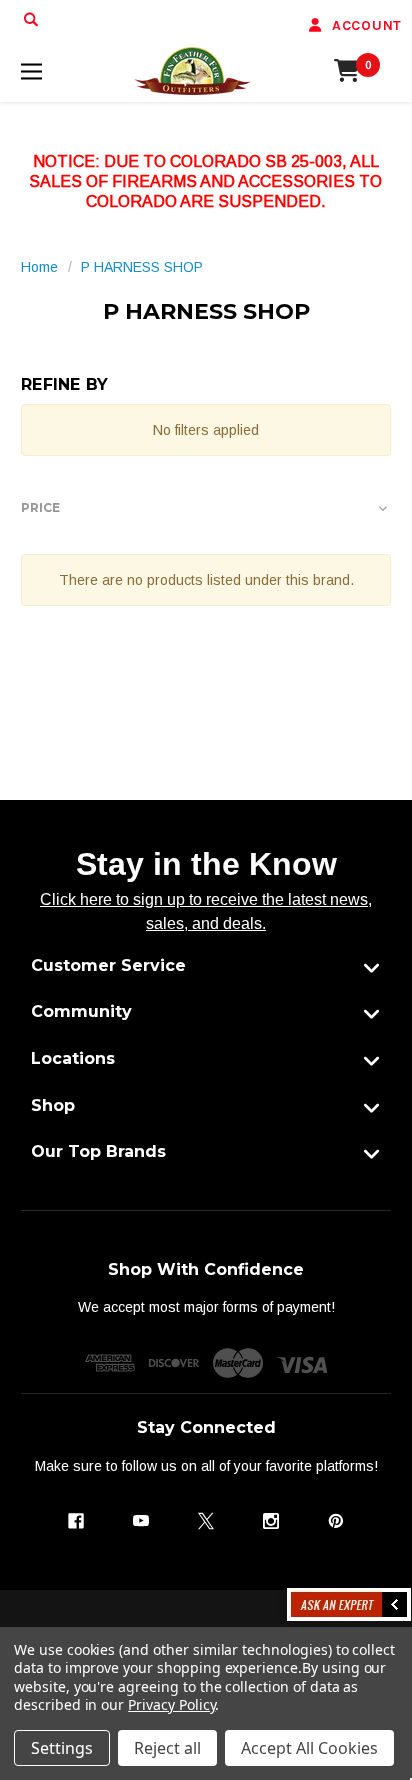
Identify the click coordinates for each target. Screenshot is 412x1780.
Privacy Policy (171, 1704)
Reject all (167, 1748)
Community (81, 1011)
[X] (206, 1521)
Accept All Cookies (309, 1748)
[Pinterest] (336, 1521)
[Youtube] (141, 1521)
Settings (62, 1748)
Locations (73, 1058)
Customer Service (108, 965)
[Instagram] (271, 1521)
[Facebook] (76, 1521)
